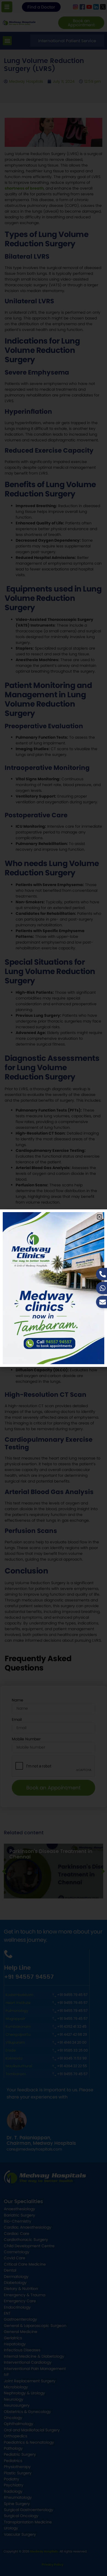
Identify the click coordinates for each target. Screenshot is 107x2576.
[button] (99, 1217)
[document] (54, 1288)
